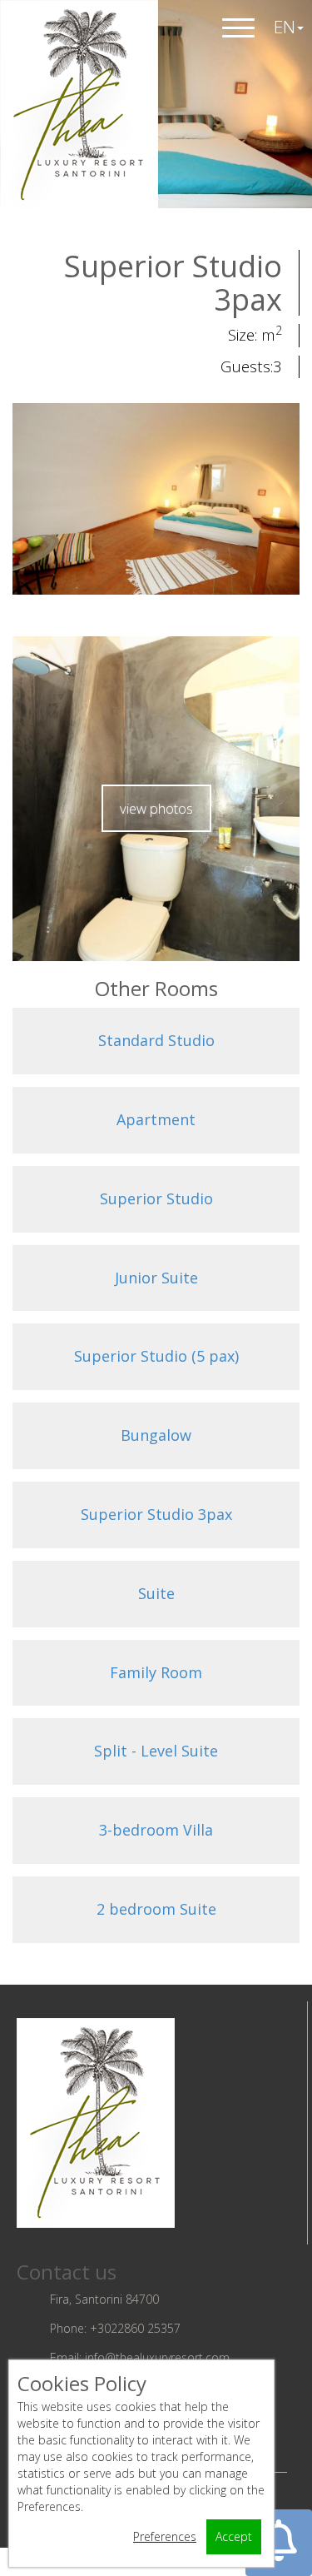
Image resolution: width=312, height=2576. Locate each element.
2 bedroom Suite (156, 1909)
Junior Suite (156, 1278)
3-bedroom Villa (156, 1830)
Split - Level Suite (156, 1751)
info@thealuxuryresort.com (157, 2358)
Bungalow (156, 1435)
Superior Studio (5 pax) (156, 1356)
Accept (234, 2536)
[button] (279, 2543)
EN (285, 27)
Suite (156, 1593)
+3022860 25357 (135, 2329)
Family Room (156, 1672)
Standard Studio (156, 1040)
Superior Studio (156, 1198)
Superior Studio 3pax (156, 1514)
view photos (156, 808)
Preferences (165, 2536)
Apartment (156, 1119)
